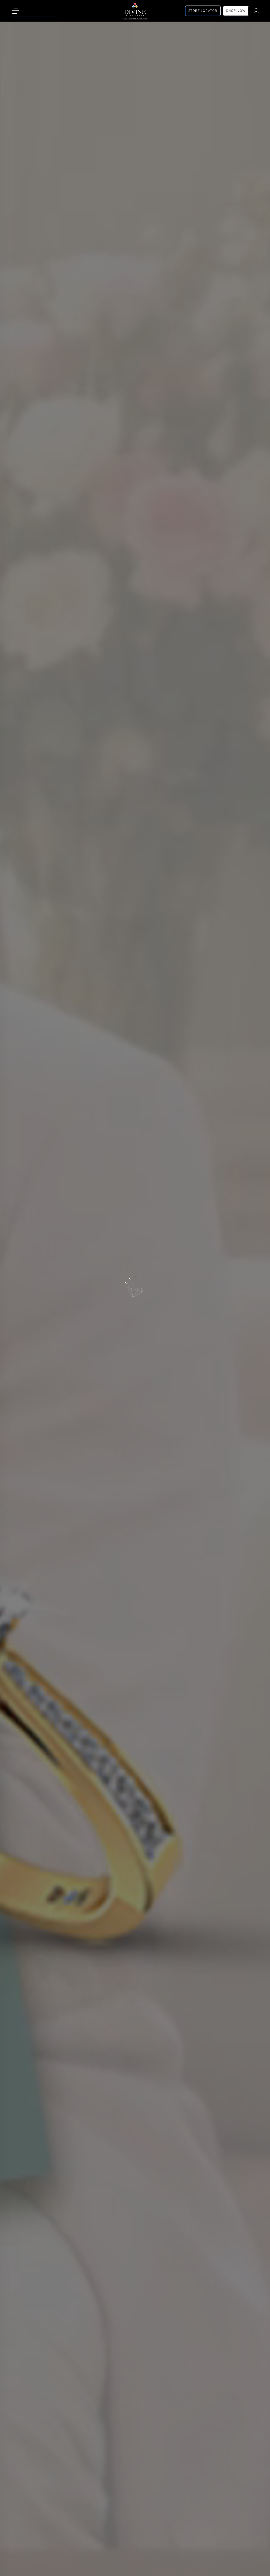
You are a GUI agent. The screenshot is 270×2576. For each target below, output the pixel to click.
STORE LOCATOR (203, 11)
